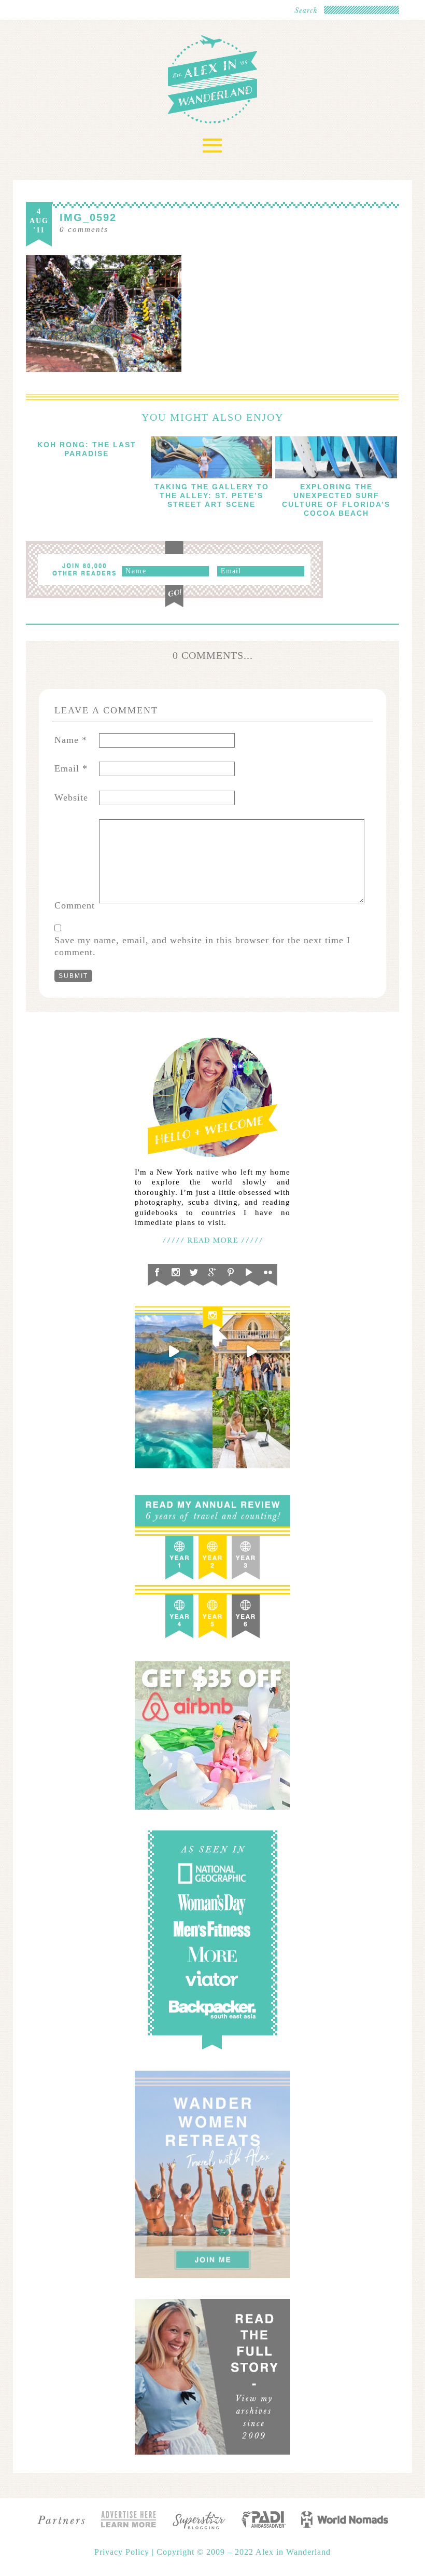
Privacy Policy (123, 2552)
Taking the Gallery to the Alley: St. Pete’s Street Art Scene (212, 495)
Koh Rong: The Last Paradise (87, 449)
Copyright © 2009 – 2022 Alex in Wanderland (244, 2552)
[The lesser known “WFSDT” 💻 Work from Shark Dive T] (251, 1429)
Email (71, 768)
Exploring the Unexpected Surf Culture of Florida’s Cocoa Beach (336, 500)
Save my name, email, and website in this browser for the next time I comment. (202, 946)
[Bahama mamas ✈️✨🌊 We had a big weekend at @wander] (174, 1429)
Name (71, 740)
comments (84, 229)
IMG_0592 (88, 217)
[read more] (212, 457)
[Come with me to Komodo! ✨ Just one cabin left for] (174, 1352)
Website (71, 797)
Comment (75, 905)
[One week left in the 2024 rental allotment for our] (251, 1352)
